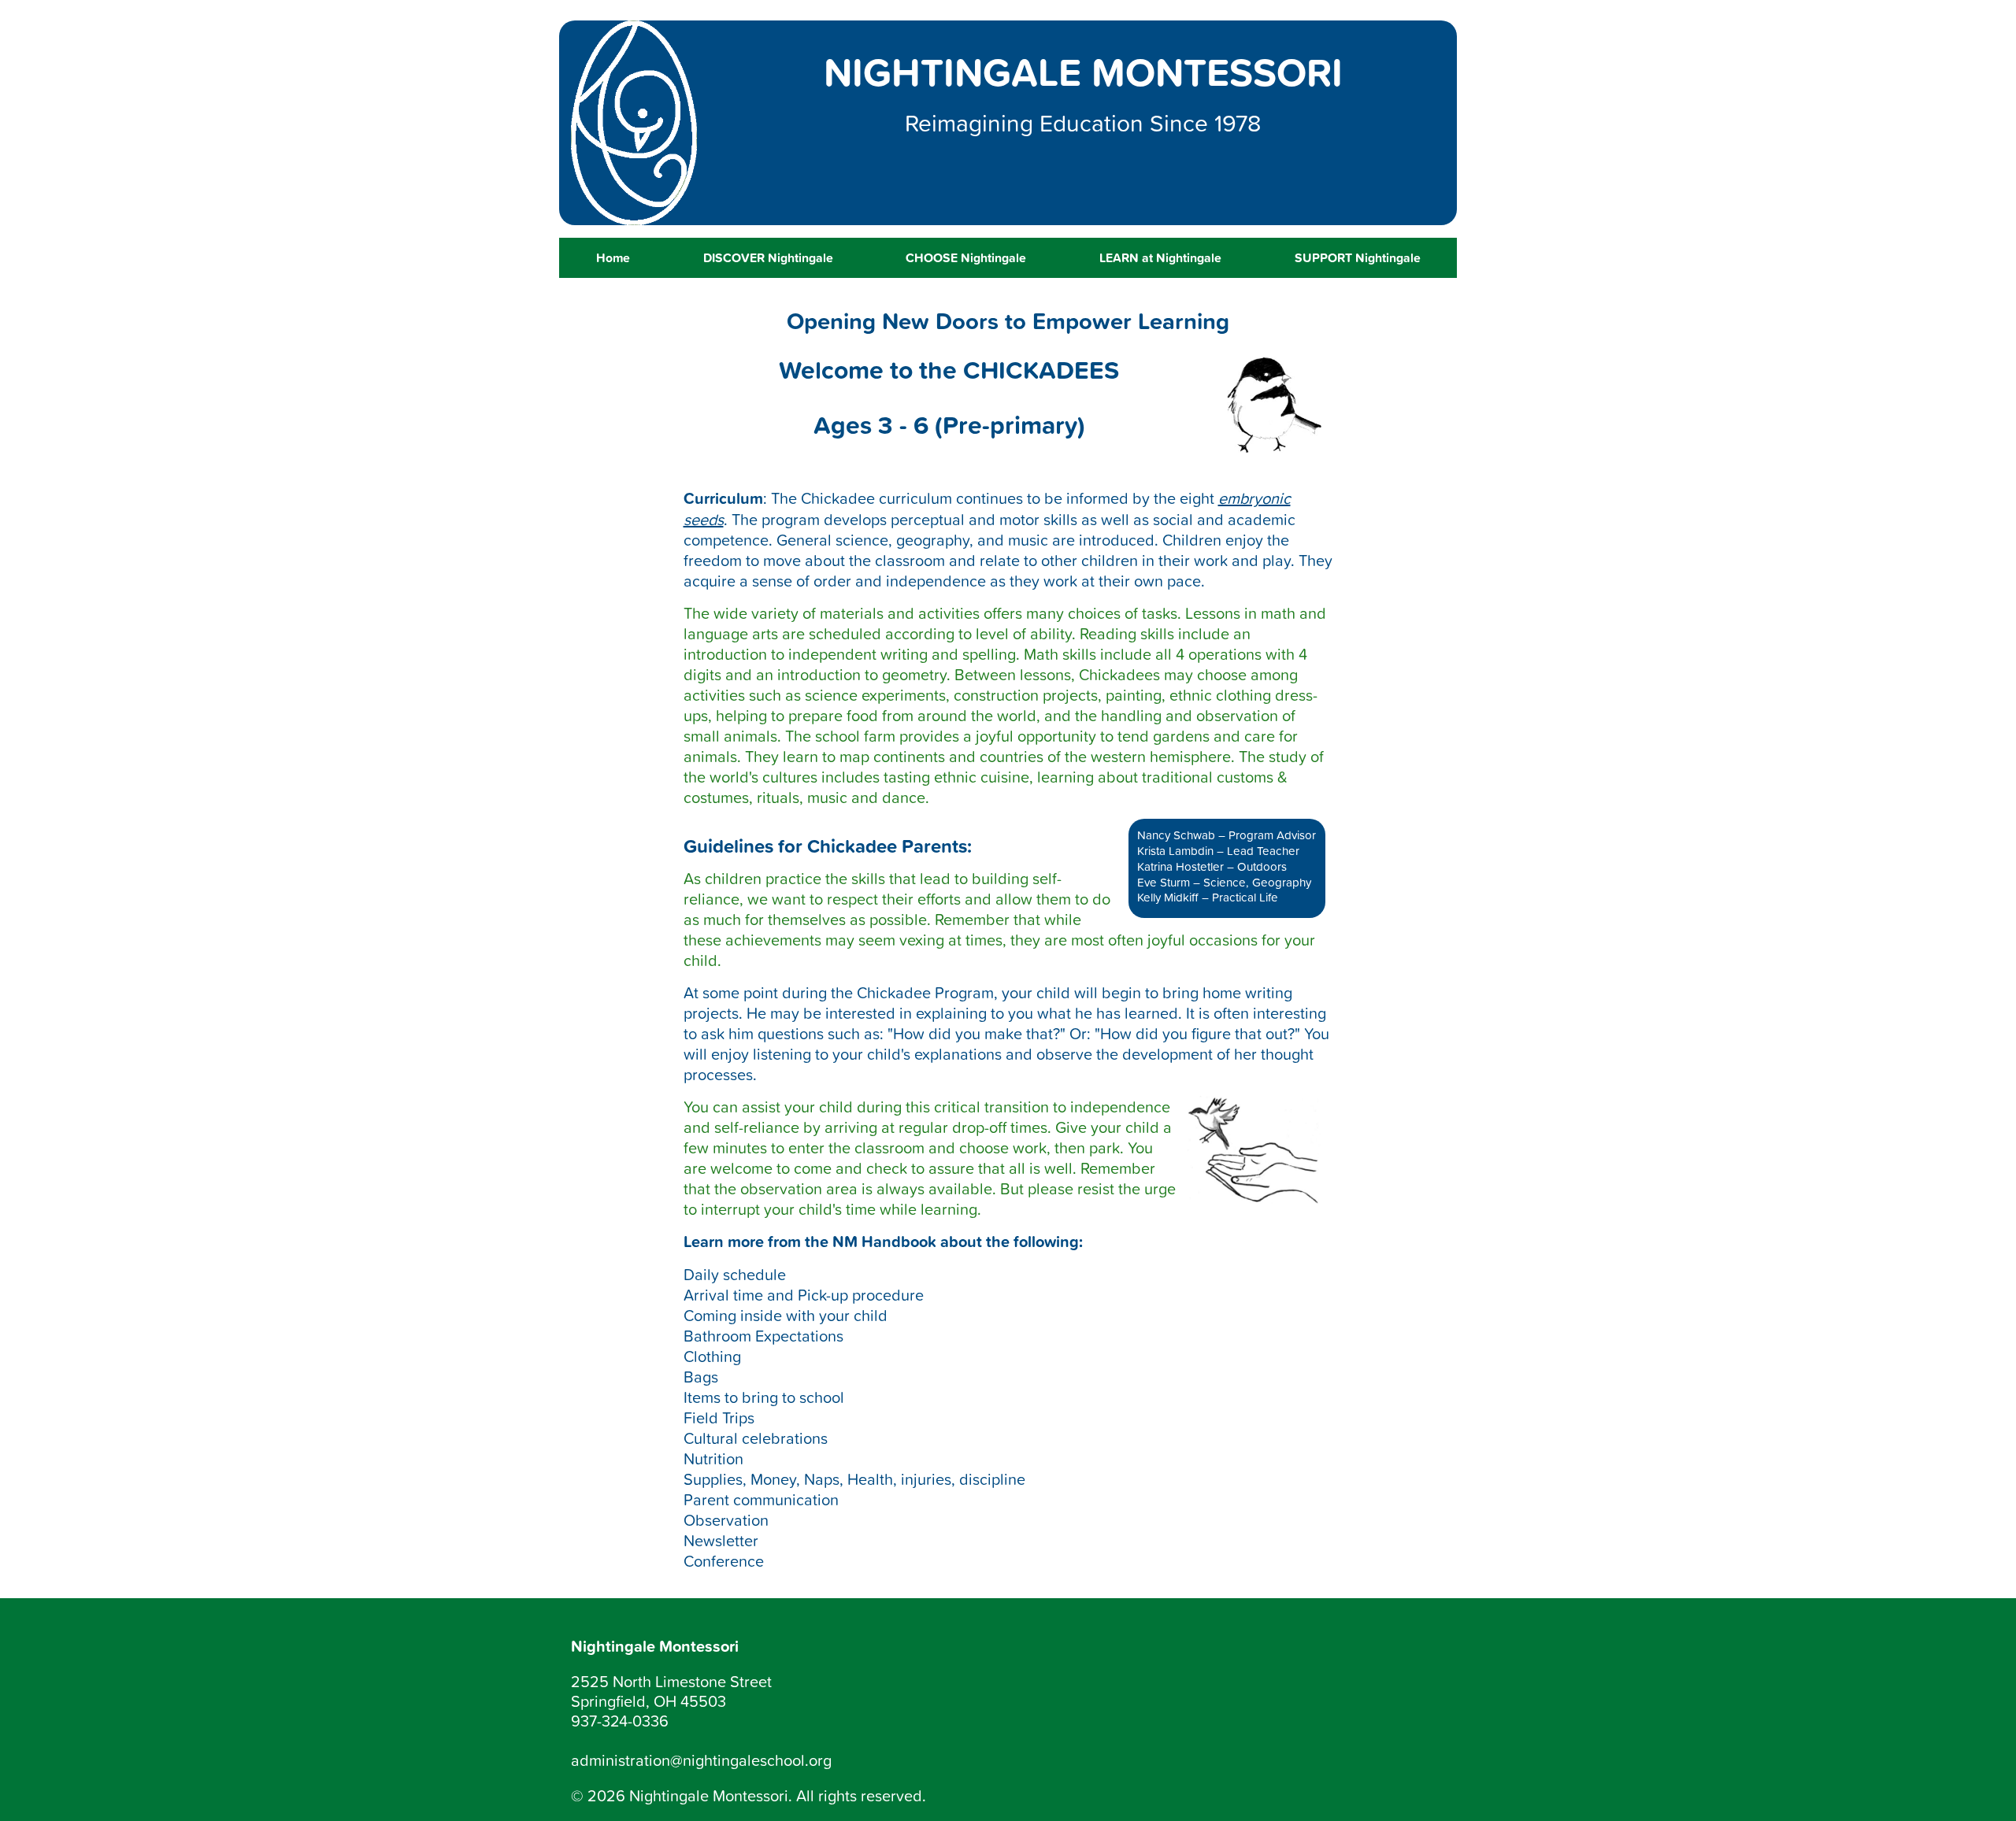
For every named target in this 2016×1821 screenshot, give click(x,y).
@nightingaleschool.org (751, 1760)
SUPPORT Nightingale (1358, 258)
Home (613, 258)
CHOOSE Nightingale (966, 258)
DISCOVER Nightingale (768, 258)
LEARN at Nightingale (1160, 258)
